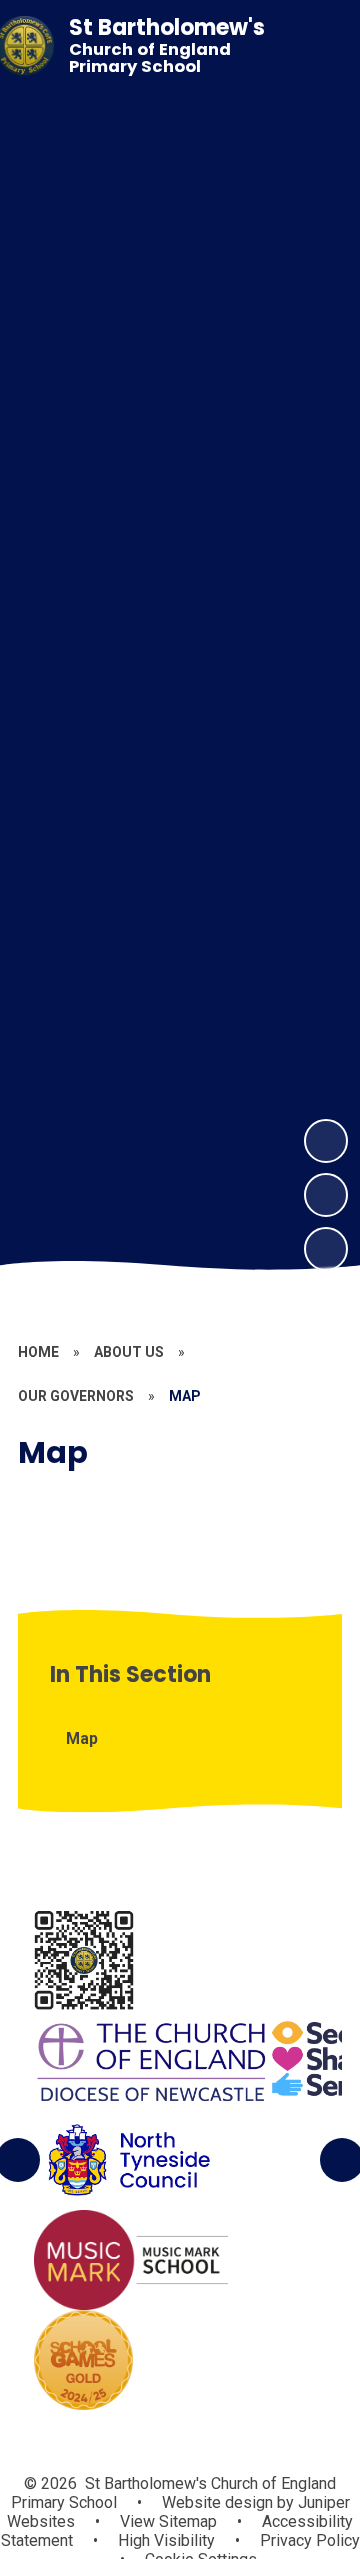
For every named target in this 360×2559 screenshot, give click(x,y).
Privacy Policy (310, 2540)
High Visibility (166, 2540)
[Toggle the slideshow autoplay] (326, 1249)
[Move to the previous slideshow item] (326, 1195)
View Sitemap (168, 2521)
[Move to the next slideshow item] (326, 1141)
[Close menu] (312, 46)
